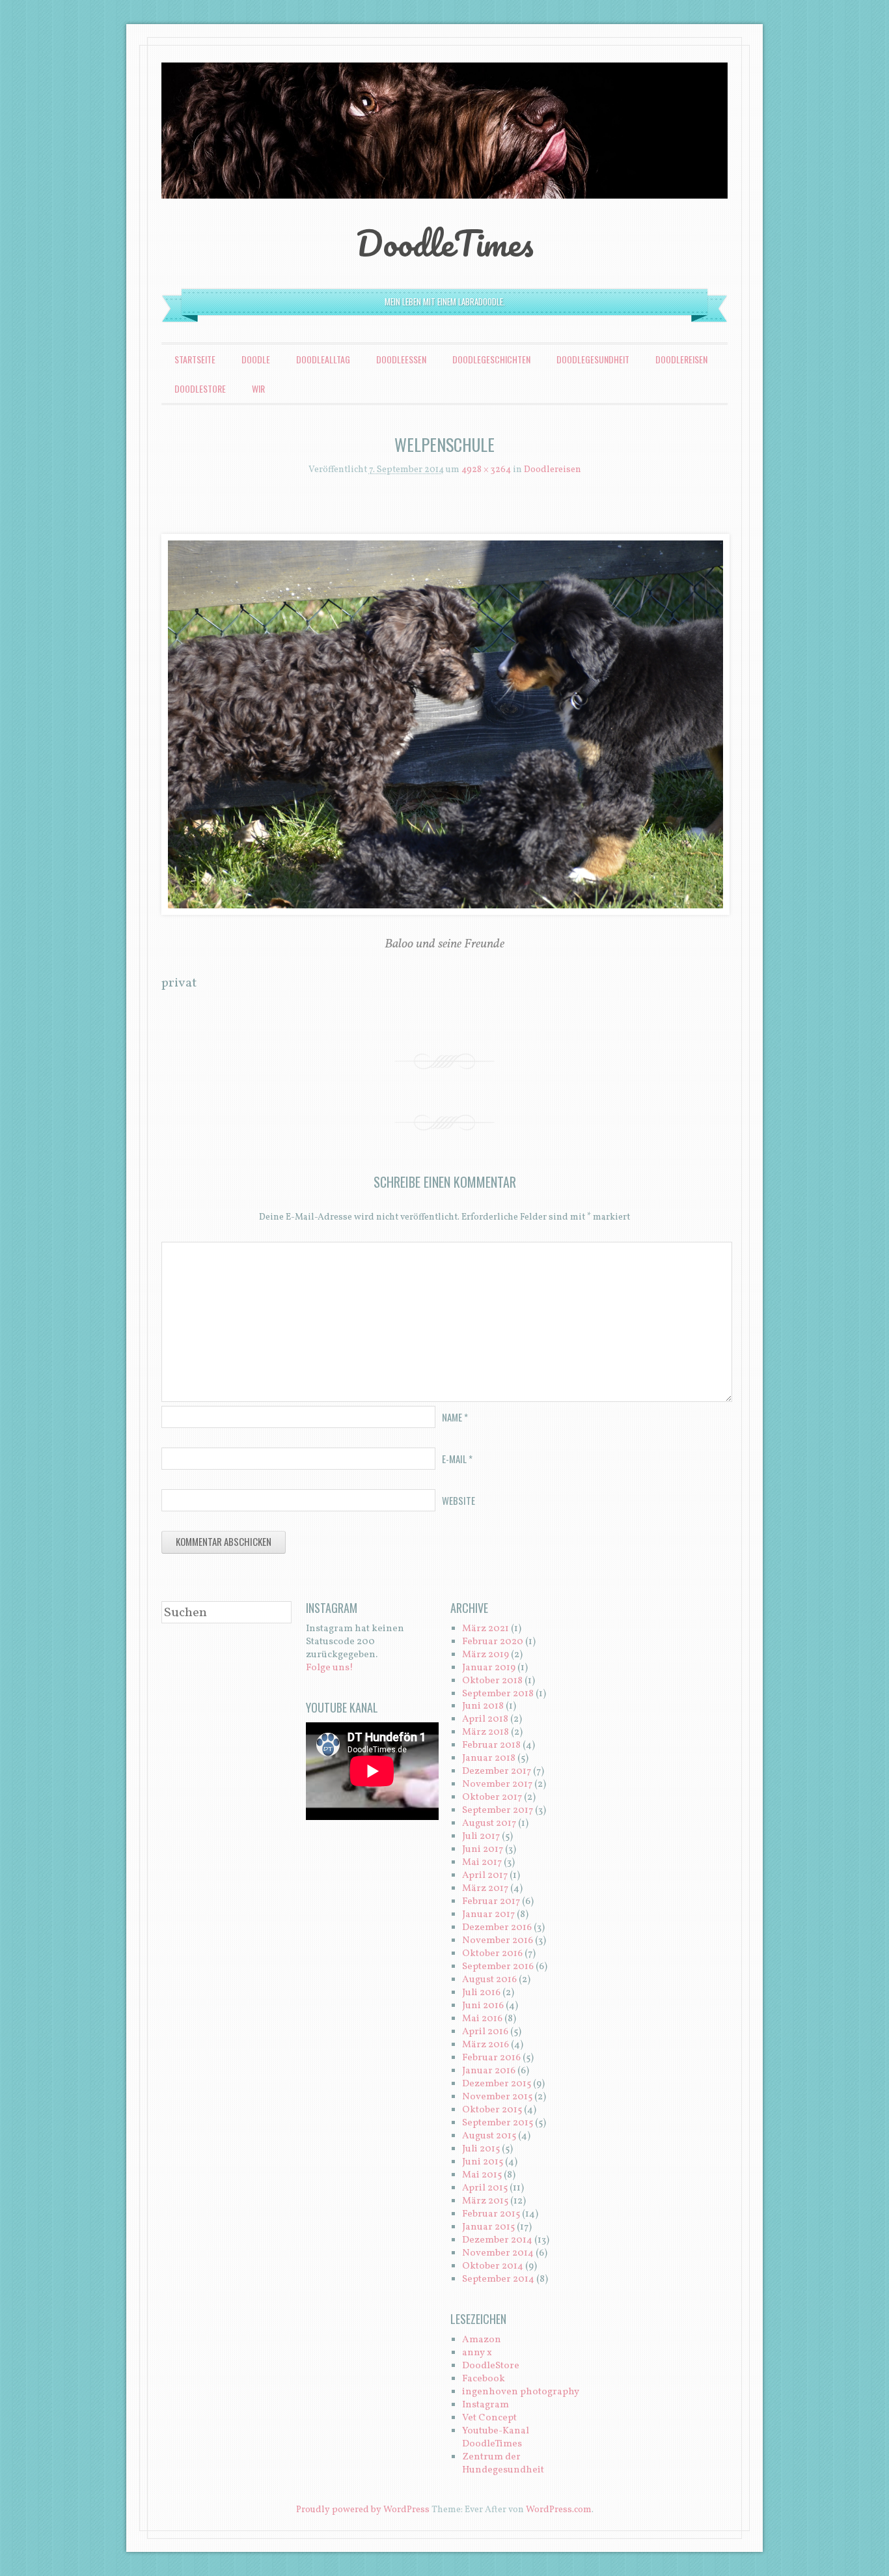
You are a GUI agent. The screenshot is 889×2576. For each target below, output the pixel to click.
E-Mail (457, 1459)
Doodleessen (401, 359)
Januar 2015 (488, 2227)
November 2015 (497, 2097)
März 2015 (485, 2201)
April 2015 (485, 2188)
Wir (258, 388)
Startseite (195, 359)
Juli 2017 (481, 1837)
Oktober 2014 (493, 2266)
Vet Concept (489, 2418)
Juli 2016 (481, 1993)
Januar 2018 (489, 1758)
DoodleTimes (445, 243)
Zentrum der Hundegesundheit (503, 2464)
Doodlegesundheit (593, 359)
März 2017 (485, 1889)
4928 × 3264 (486, 470)
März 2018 (486, 1732)
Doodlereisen (681, 359)
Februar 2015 (491, 2214)
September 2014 (498, 2279)
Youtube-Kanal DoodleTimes (496, 2438)
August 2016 (489, 1980)
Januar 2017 (488, 1915)
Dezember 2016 (497, 1928)
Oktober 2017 (492, 1798)
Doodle (256, 359)
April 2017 (485, 1876)
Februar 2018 (491, 1745)
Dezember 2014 (497, 2240)
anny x (477, 2353)
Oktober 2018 (492, 1681)
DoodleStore (200, 388)
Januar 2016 (489, 2071)
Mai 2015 (482, 2175)
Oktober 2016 (492, 1954)
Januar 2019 (489, 1668)
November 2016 (498, 1941)
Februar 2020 (493, 1642)
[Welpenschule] (444, 724)
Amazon (482, 2340)
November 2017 (497, 1785)
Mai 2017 (482, 1863)
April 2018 (485, 1719)
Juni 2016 (483, 2006)
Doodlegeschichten (491, 359)
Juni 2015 (483, 2162)
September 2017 (498, 1811)
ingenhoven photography (521, 2392)
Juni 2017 (483, 1850)
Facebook (484, 2379)
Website (458, 1500)
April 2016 (485, 2032)
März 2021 (486, 1629)
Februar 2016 (491, 2058)
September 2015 (498, 2123)
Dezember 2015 (497, 2084)
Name (455, 1417)
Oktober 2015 (492, 2110)
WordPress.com (559, 2510)
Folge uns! (330, 1668)
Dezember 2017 (497, 1771)
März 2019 (486, 1655)
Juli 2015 (481, 2149)
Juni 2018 (483, 1706)
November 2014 (498, 2253)
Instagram (486, 2405)
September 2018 (498, 1694)
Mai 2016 (482, 2019)
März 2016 (486, 2045)
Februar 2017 (491, 1902)
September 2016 (498, 1967)
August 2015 (489, 2136)
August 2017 (489, 1824)
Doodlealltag (323, 359)
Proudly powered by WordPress (363, 2510)
